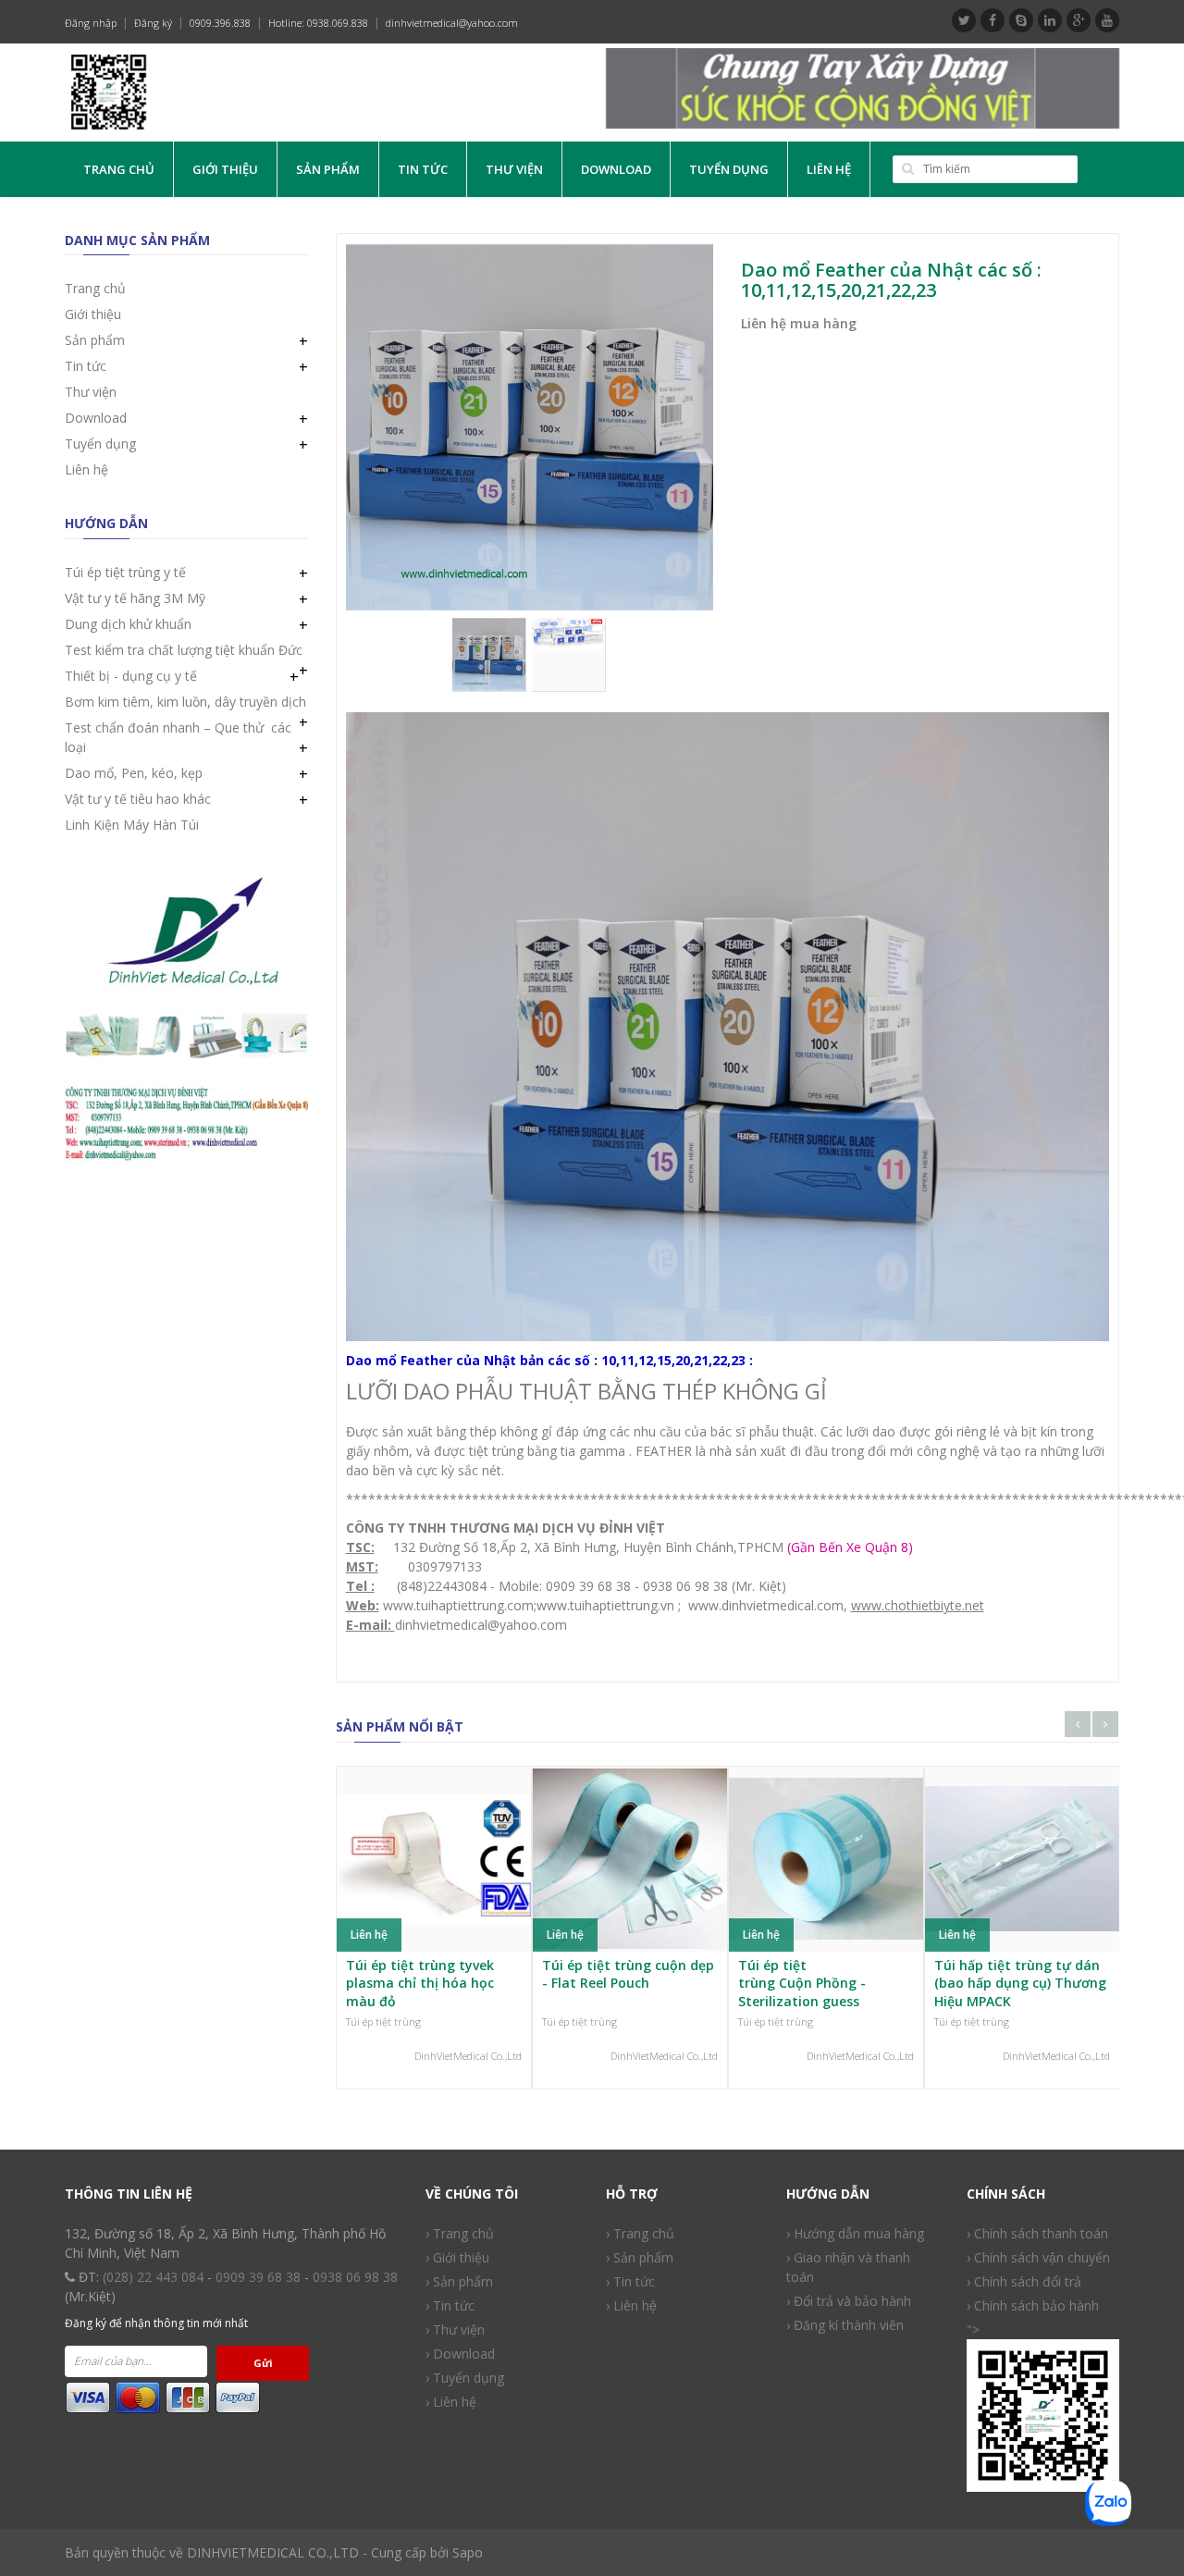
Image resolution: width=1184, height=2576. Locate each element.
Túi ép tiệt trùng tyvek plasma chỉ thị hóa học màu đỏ (420, 1983)
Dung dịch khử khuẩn (128, 624)
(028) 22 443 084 (153, 2277)
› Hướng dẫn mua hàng (855, 2233)
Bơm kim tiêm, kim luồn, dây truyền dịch (185, 702)
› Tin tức (630, 2281)
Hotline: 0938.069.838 (318, 23)
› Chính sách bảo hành (1033, 2305)
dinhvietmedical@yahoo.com (452, 23)
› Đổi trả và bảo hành (849, 2301)
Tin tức (423, 169)
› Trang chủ (460, 2233)
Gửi (263, 2363)
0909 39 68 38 (258, 2277)
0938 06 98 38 (355, 2277)
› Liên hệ (631, 2305)
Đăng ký (153, 23)
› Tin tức (450, 2305)
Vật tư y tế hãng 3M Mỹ (135, 598)
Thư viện (514, 169)
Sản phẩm (328, 169)
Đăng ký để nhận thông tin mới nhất (156, 2323)
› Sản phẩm (640, 2257)
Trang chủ (119, 169)
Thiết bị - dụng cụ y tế (131, 676)
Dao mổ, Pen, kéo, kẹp (134, 773)
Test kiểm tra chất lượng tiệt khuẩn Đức (184, 650)
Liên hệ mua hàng (799, 323)
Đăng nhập (91, 23)
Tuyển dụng (729, 169)
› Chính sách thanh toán (1037, 2233)
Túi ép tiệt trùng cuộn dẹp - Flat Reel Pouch (628, 1974)
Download (616, 169)
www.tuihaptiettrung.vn (605, 1605)
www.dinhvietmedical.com (766, 1605)
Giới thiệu (225, 169)
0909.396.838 (220, 23)
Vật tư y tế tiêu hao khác (138, 799)
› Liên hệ (451, 2402)
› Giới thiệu (457, 2257)
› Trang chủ (640, 2233)
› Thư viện (455, 2329)
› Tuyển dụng (465, 2378)
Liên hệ (829, 169)
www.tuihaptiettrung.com (456, 1605)
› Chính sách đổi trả (1024, 2281)
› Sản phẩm (459, 2281)
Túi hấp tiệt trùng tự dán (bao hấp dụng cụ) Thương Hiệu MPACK (1020, 1983)
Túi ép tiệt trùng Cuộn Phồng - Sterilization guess (802, 1983)
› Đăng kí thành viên (845, 2325)
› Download (460, 2354)
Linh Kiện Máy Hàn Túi (132, 825)
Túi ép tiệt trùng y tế (125, 572)
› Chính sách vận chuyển (1038, 2257)
